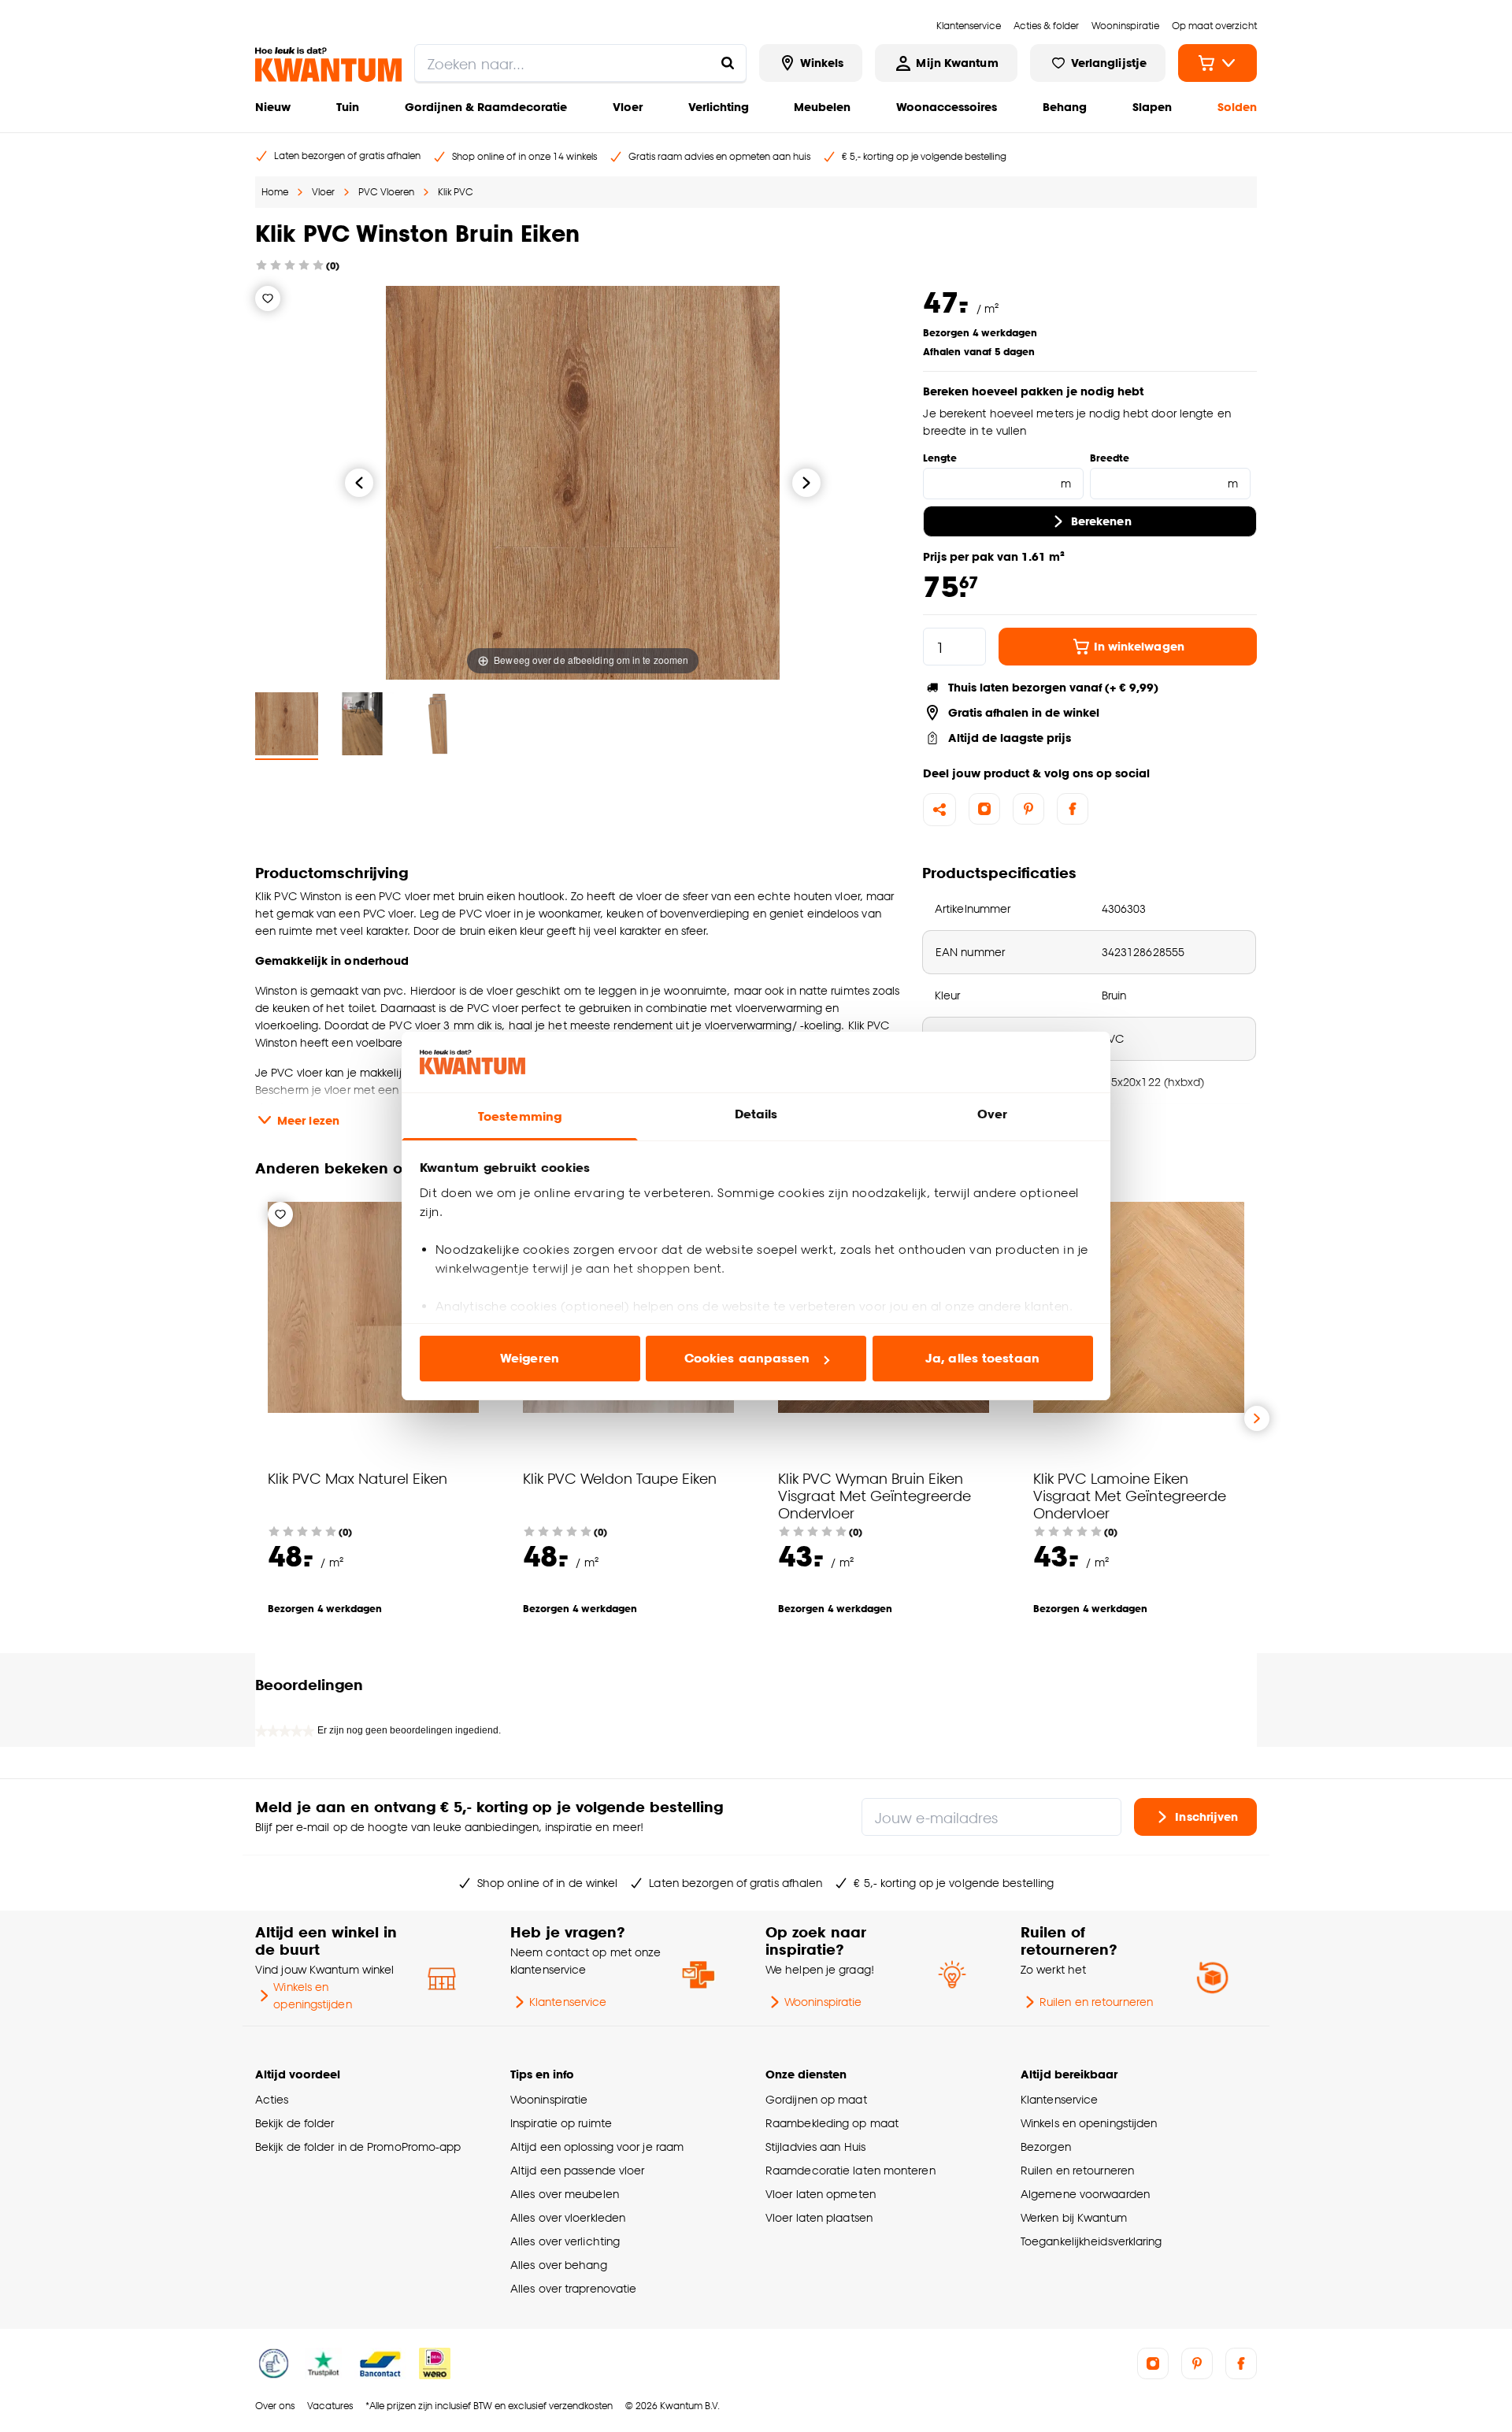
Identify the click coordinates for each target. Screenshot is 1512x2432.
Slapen (1152, 107)
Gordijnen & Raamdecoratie (486, 107)
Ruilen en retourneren (1096, 2002)
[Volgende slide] (1257, 1418)
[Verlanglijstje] (268, 298)
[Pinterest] (1028, 809)
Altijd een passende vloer (577, 2170)
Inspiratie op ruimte (561, 2123)
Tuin (348, 107)
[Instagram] (984, 809)
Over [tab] (992, 1114)
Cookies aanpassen (747, 1358)
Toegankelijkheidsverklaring (1091, 2241)
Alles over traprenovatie (573, 2288)
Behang (1065, 107)
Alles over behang (559, 2265)
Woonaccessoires (947, 107)
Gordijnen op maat (816, 2099)
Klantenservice (568, 2002)
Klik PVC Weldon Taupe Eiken (620, 1478)
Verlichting (719, 107)
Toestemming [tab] (520, 1116)
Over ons (275, 2406)
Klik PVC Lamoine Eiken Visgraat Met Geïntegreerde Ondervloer (1130, 1495)
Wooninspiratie (823, 2002)
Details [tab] (756, 1114)
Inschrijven (1206, 1817)
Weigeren (530, 1358)
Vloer (628, 107)
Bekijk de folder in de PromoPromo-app (358, 2147)
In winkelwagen (1139, 646)
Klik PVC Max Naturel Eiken (358, 1478)
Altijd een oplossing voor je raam (597, 2147)
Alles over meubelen (565, 2194)
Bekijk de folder (295, 2123)
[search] (580, 63)
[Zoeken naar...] (728, 63)
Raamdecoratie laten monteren (850, 2170)
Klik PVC (456, 192)
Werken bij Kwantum (1074, 2217)
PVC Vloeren (386, 192)
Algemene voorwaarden (1085, 2194)
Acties (272, 2099)
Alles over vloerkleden (568, 2217)
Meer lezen (308, 1120)
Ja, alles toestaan (982, 1358)
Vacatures (330, 2406)
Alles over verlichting (565, 2241)
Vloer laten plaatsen (819, 2217)
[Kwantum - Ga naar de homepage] (328, 65)
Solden (1237, 107)
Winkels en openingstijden (312, 1995)
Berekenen (1101, 521)
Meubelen (822, 107)
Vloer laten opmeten (821, 2194)
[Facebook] (1073, 809)
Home (275, 192)
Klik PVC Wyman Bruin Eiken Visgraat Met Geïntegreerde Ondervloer (875, 1495)
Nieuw (273, 107)
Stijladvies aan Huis (815, 2147)
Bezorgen (1046, 2147)
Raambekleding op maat (832, 2123)
